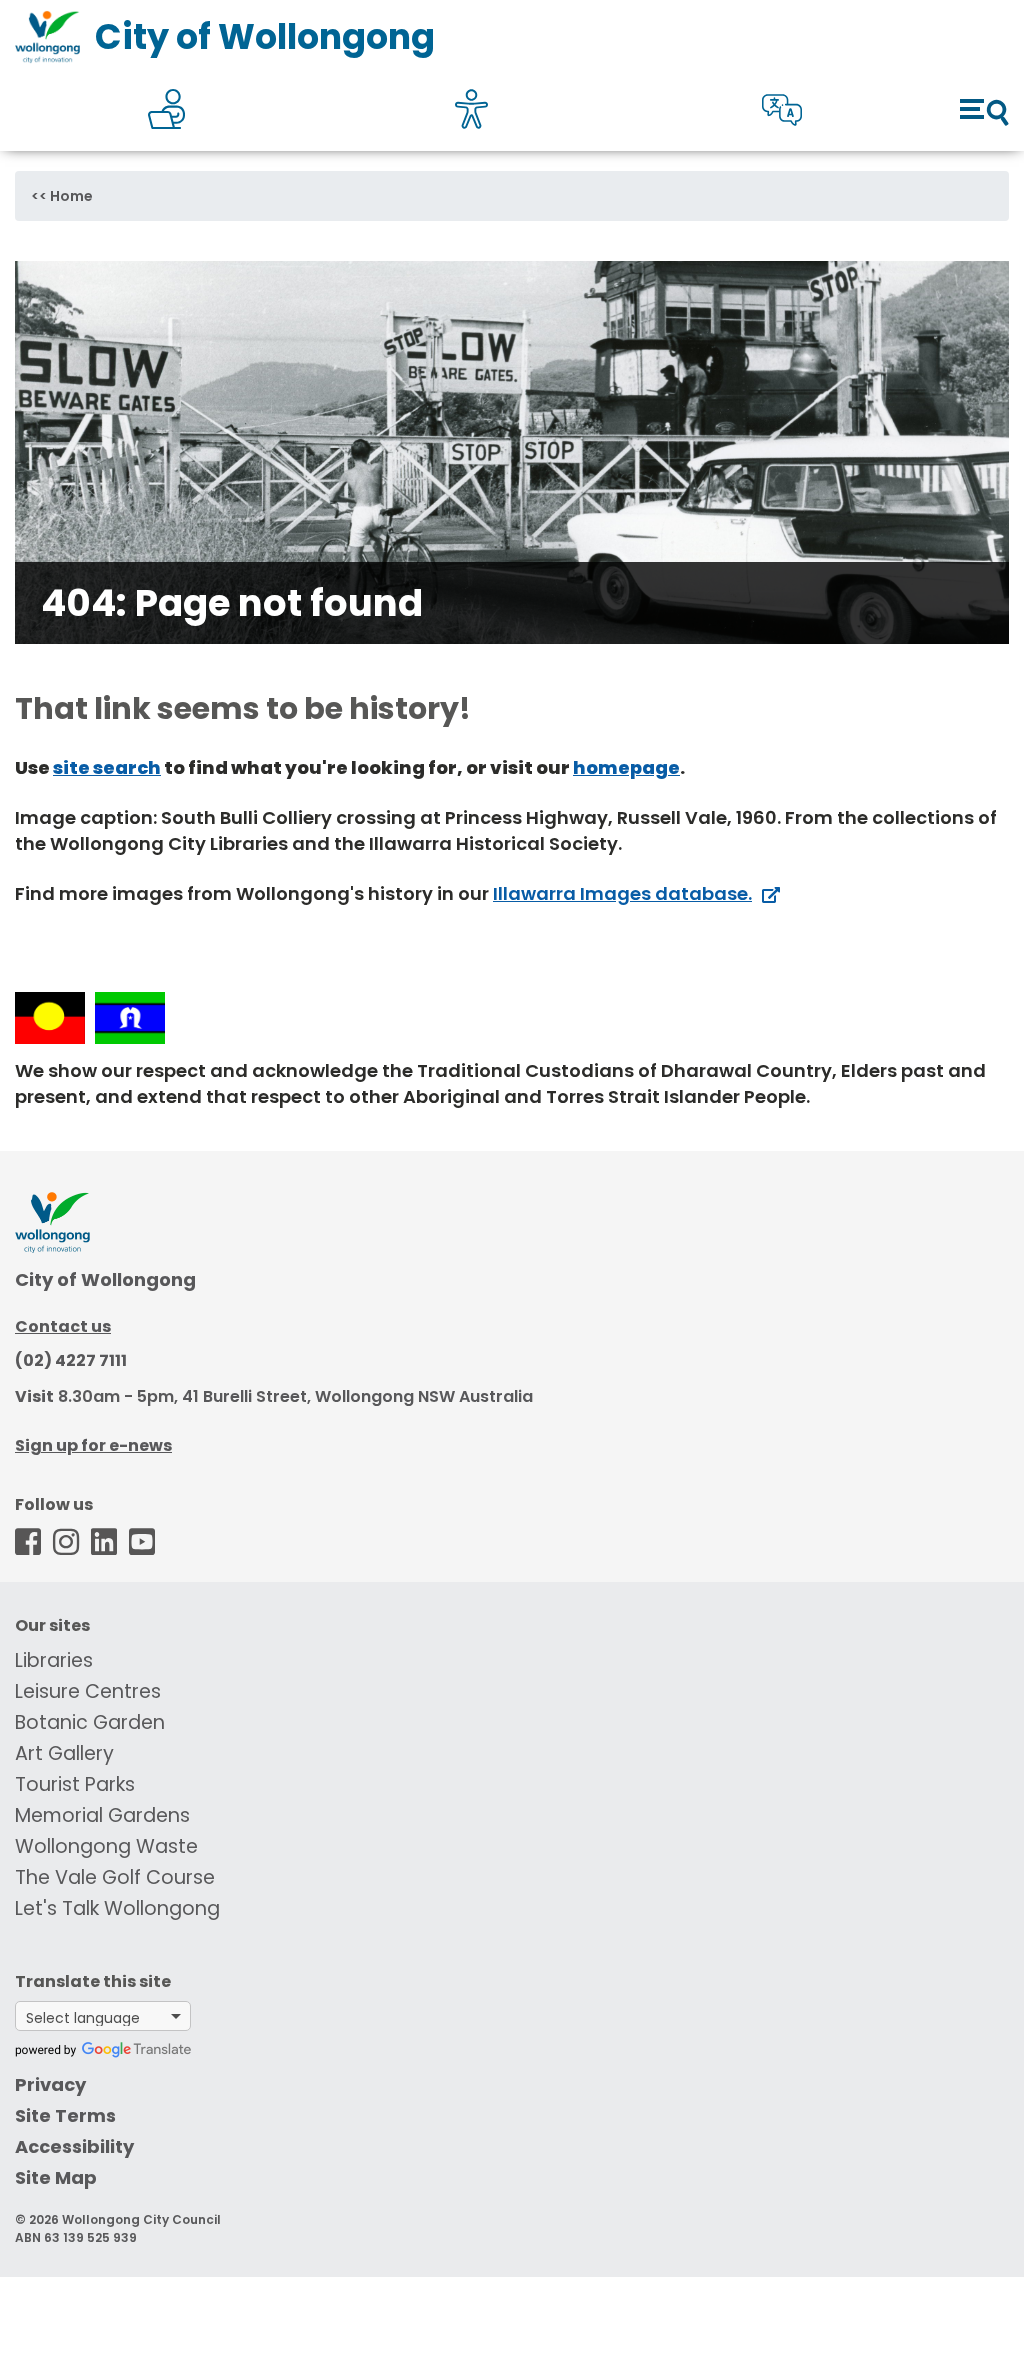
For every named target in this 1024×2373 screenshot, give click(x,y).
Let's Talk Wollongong (117, 1908)
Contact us (63, 1326)
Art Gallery (64, 1753)
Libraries (54, 1660)
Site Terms (65, 2115)
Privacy (50, 2084)
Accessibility (74, 2146)
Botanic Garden (90, 1722)
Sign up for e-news (93, 1445)
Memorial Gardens (102, 1815)
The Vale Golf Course (115, 1877)
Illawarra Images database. (622, 893)
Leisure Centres (88, 1691)
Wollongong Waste (106, 1846)
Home (71, 196)
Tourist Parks (75, 1784)
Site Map (56, 2177)
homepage (626, 767)
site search (107, 767)
